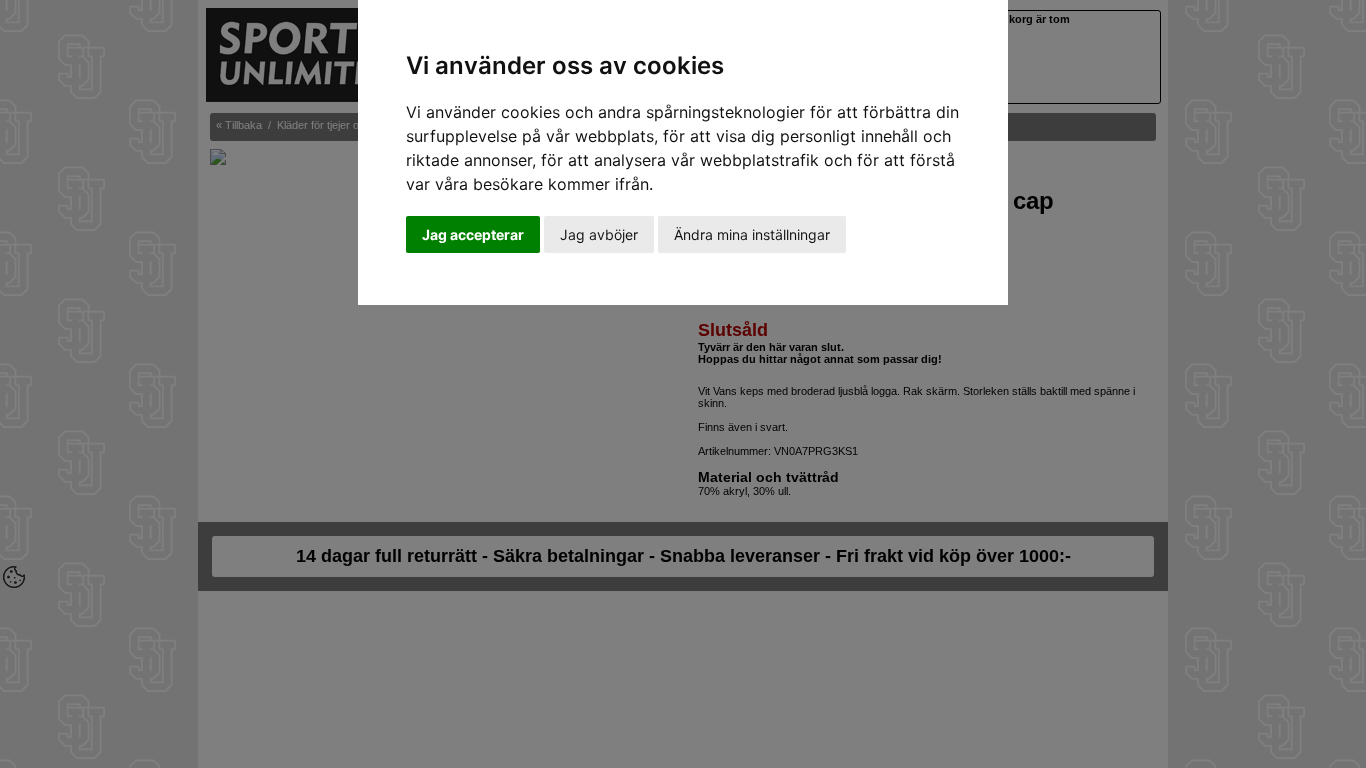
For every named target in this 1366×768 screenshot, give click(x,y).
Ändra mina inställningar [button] (752, 234)
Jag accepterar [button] (473, 234)
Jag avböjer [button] (599, 234)
